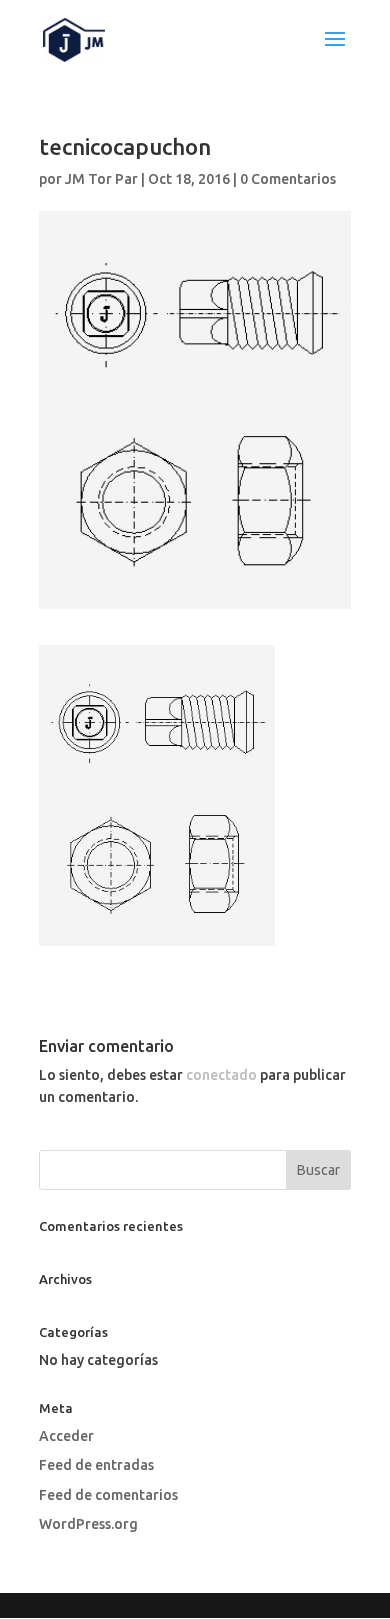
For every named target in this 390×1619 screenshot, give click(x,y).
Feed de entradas (96, 1465)
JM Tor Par (101, 179)
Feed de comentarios (108, 1495)
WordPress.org (88, 1524)
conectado (221, 1075)
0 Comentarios (288, 179)
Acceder (66, 1436)
